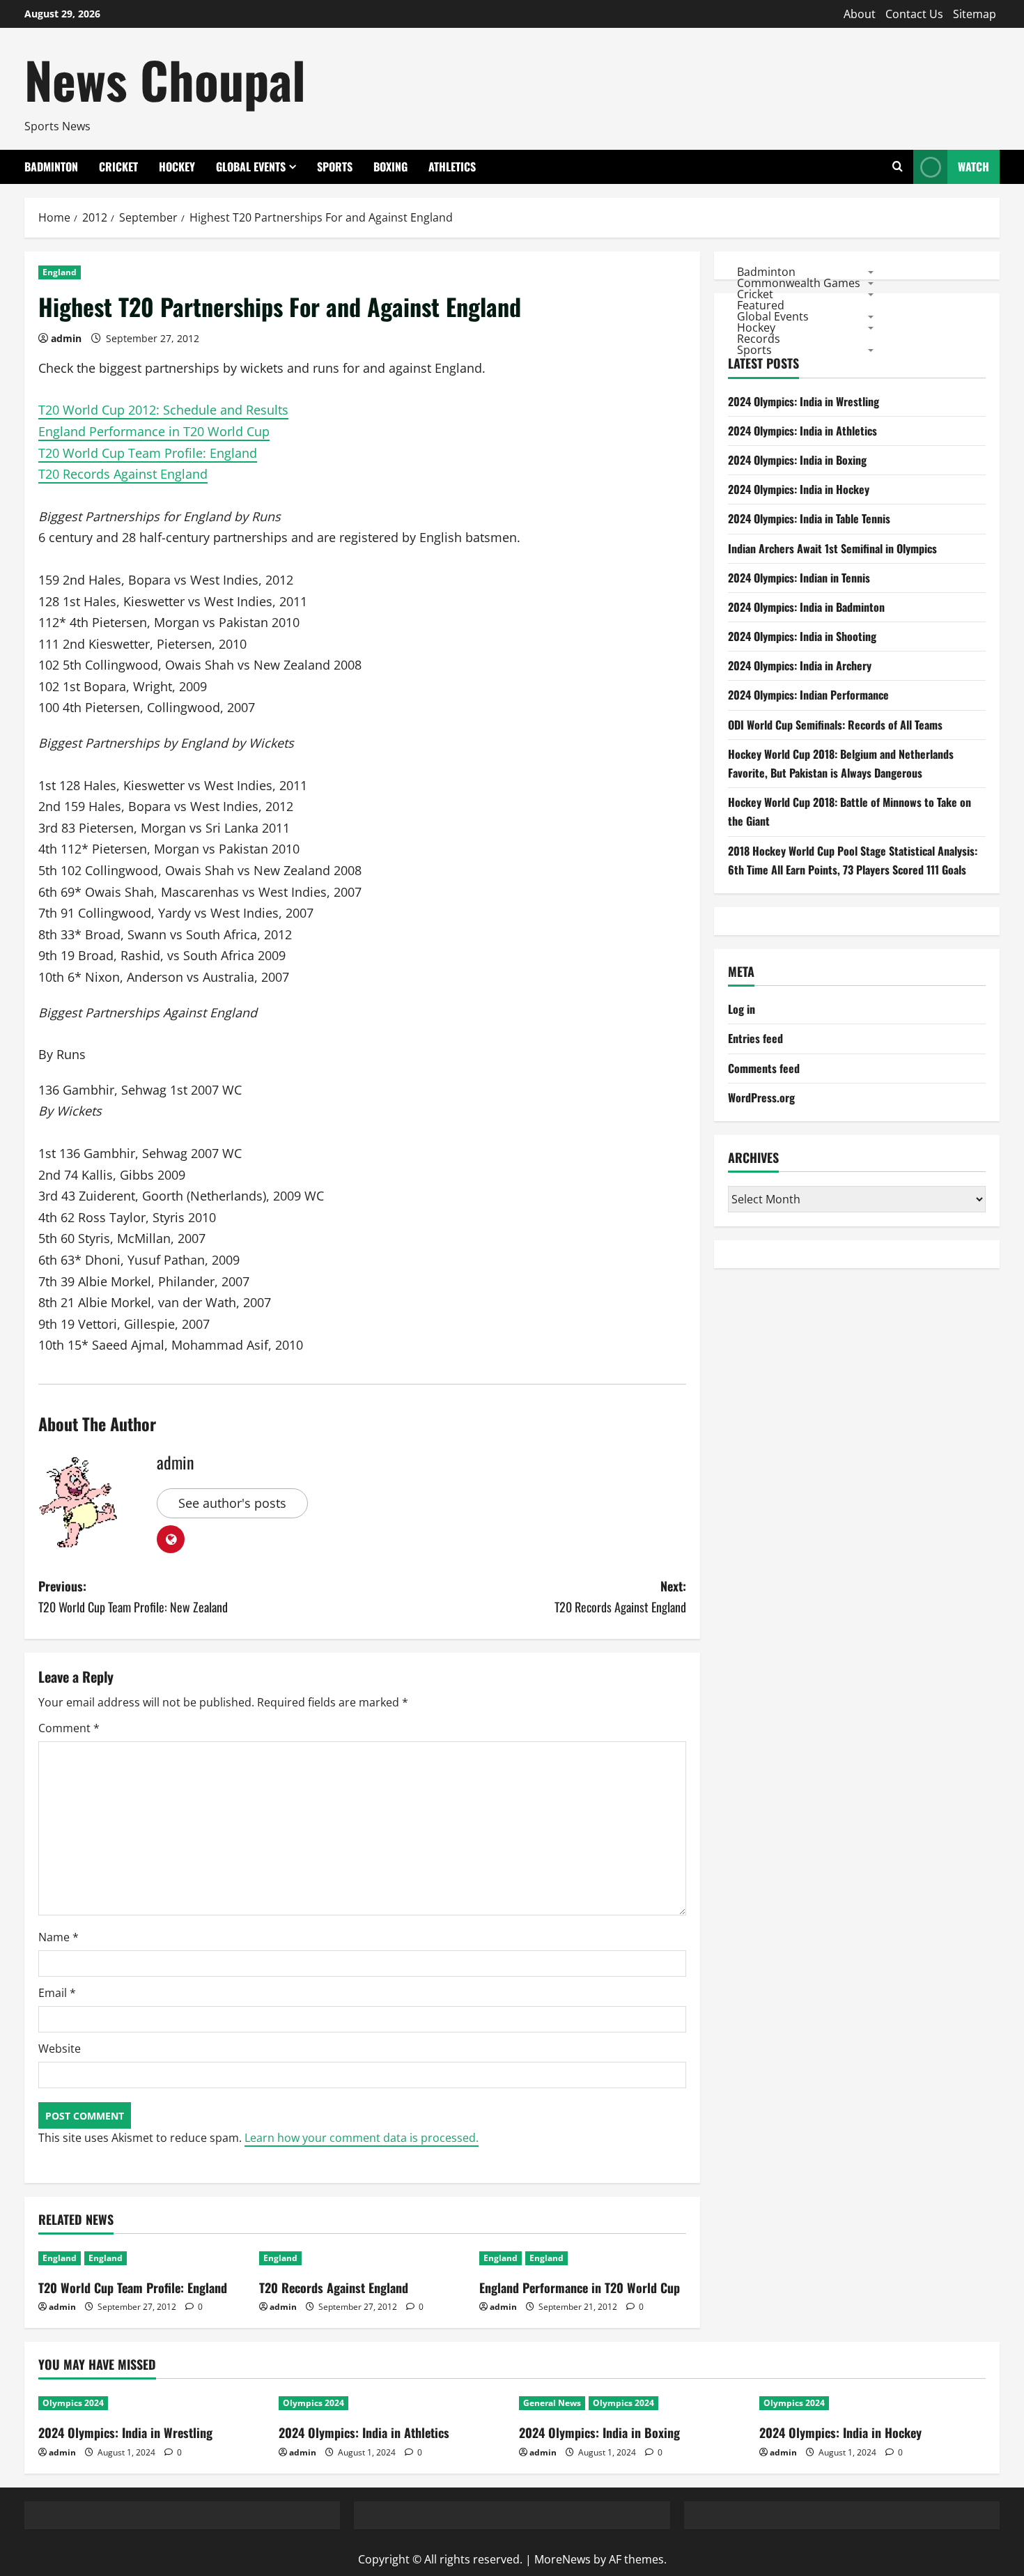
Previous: (133, 1597)
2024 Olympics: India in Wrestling (804, 401)
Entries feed (755, 1038)
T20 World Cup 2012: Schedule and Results (163, 410)
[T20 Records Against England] (363, 2258)
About (860, 14)
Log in (742, 1009)
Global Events (251, 167)
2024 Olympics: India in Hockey (799, 489)
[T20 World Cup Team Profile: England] (142, 2258)
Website (60, 2049)
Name (59, 1937)
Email (57, 1993)
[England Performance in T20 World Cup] (583, 2258)
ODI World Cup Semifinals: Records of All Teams (835, 725)
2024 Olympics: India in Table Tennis (809, 518)
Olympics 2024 (73, 2403)
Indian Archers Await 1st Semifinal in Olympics (832, 548)
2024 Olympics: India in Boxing (797, 460)
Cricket (118, 167)
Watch (973, 167)
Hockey (177, 167)
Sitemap (975, 14)
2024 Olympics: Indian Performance (808, 695)
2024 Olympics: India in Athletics (802, 431)
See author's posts (232, 1503)
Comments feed (764, 1068)
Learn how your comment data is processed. (362, 2138)
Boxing (390, 167)
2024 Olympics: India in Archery (800, 665)
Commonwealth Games (799, 282)
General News (552, 2403)
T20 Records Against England (123, 474)
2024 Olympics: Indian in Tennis (799, 578)
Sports (335, 167)
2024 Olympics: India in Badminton (806, 607)
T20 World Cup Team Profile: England (148, 453)
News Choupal (165, 79)
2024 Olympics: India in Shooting (802, 636)
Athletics (452, 167)
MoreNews (563, 2559)
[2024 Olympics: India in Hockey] (872, 2403)
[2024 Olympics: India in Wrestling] (152, 2403)
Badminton (51, 167)
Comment (69, 1728)
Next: (620, 1597)
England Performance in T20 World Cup (154, 431)
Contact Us (914, 14)
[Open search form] (898, 167)
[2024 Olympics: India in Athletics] (392, 2403)
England (60, 272)
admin (66, 338)
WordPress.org (761, 1097)
